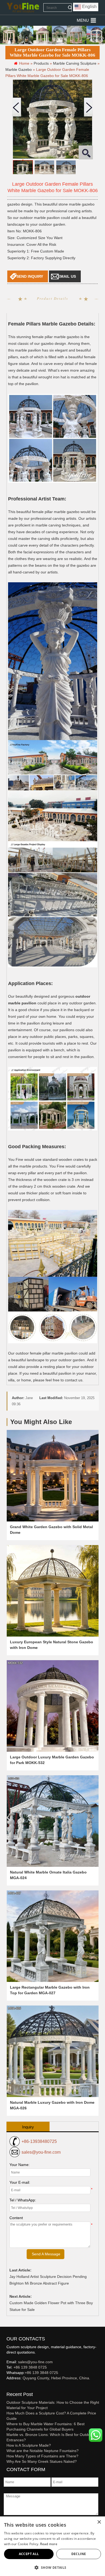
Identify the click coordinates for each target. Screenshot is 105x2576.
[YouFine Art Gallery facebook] (6, 2387)
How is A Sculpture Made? (29, 2445)
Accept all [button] (29, 2554)
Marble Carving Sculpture (75, 63)
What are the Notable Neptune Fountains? (43, 2451)
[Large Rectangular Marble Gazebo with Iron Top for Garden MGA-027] (53, 1936)
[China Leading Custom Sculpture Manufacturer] (23, 8)
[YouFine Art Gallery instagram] (8, 2387)
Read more (49, 2544)
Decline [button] (79, 2554)
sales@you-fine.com (41, 2152)
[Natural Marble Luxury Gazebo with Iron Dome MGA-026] (53, 2051)
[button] (83, 20)
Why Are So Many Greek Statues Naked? (42, 2461)
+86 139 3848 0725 (30, 2367)
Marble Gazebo (19, 69)
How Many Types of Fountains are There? (42, 2456)
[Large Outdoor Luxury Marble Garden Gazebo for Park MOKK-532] (53, 1706)
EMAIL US (67, 276)
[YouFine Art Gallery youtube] (7, 2387)
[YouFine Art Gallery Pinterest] (10, 2387)
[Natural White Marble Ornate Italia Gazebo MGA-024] (53, 1821)
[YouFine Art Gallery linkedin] (9, 2387)
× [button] (99, 2522)
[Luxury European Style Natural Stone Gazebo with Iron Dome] (53, 1591)
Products (41, 63)
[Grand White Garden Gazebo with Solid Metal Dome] (53, 1476)
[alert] (52, 2546)
